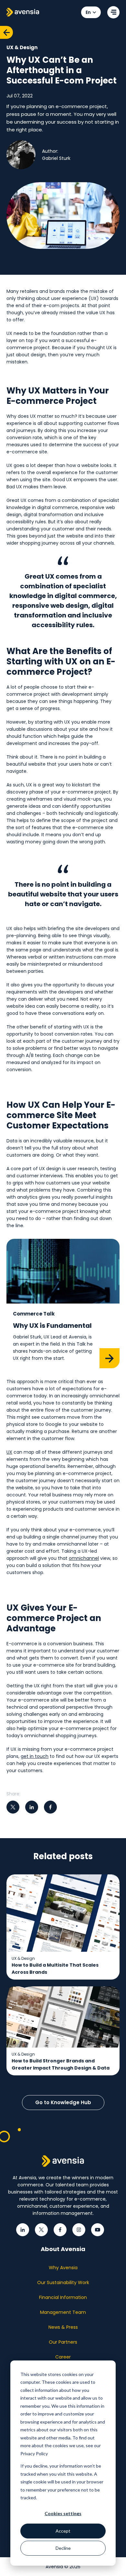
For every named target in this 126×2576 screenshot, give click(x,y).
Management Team (63, 2312)
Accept (63, 2531)
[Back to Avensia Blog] (6, 32)
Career (63, 2357)
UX (9, 1452)
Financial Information (63, 2297)
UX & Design (22, 47)
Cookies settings (63, 2513)
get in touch (35, 1756)
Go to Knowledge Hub (63, 2102)
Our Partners (63, 2342)
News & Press (63, 2327)
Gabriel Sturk (56, 158)
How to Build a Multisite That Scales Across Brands (55, 1969)
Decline (63, 2548)
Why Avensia (63, 2268)
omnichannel (84, 1558)
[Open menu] (113, 12)
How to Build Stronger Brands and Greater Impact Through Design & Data (61, 2064)
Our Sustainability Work (63, 2282)
